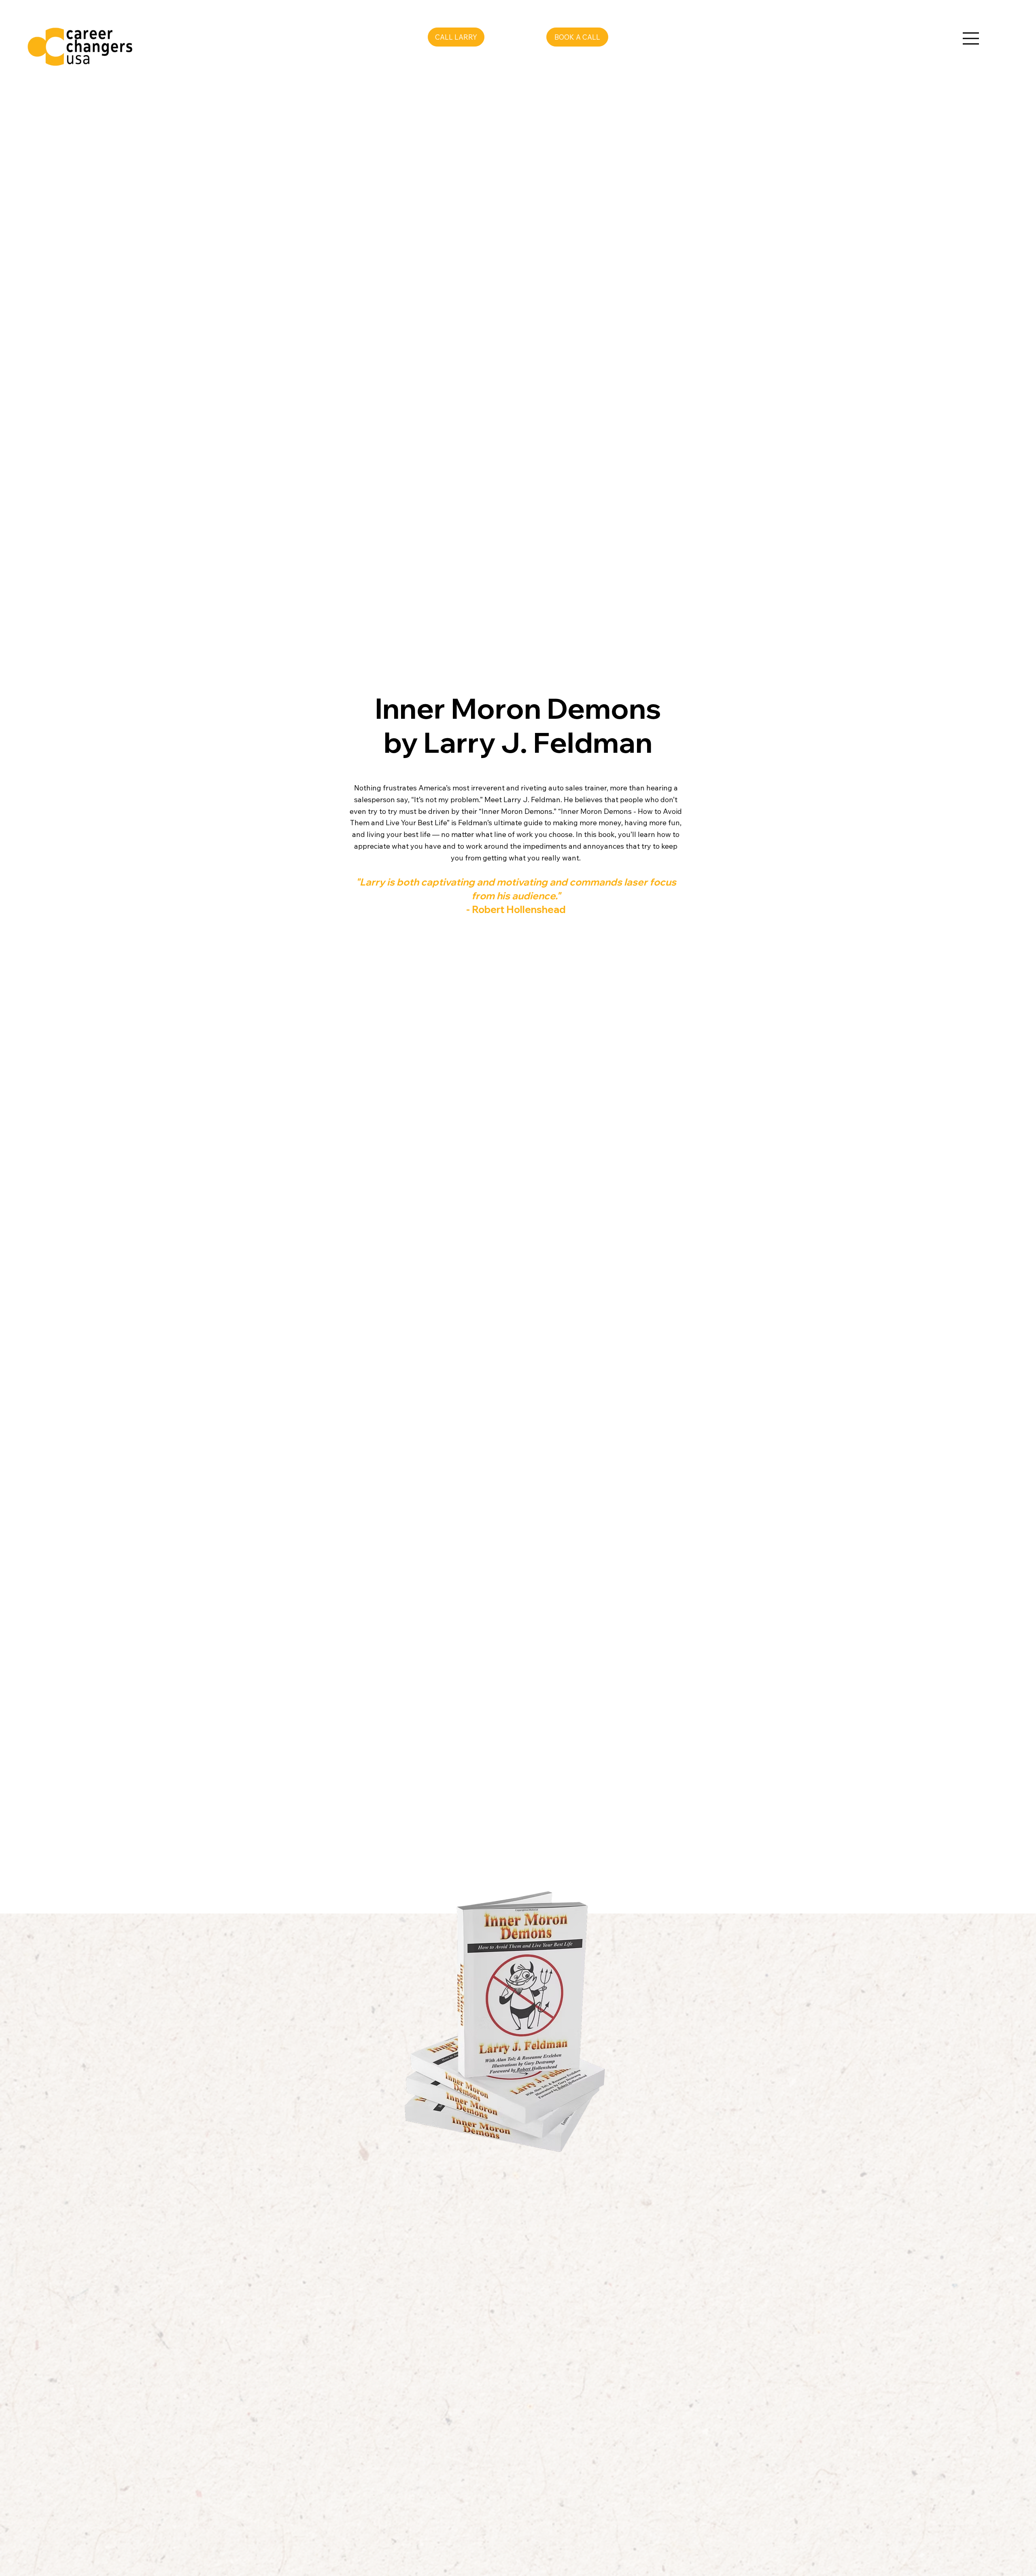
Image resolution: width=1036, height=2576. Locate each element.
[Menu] (971, 38)
